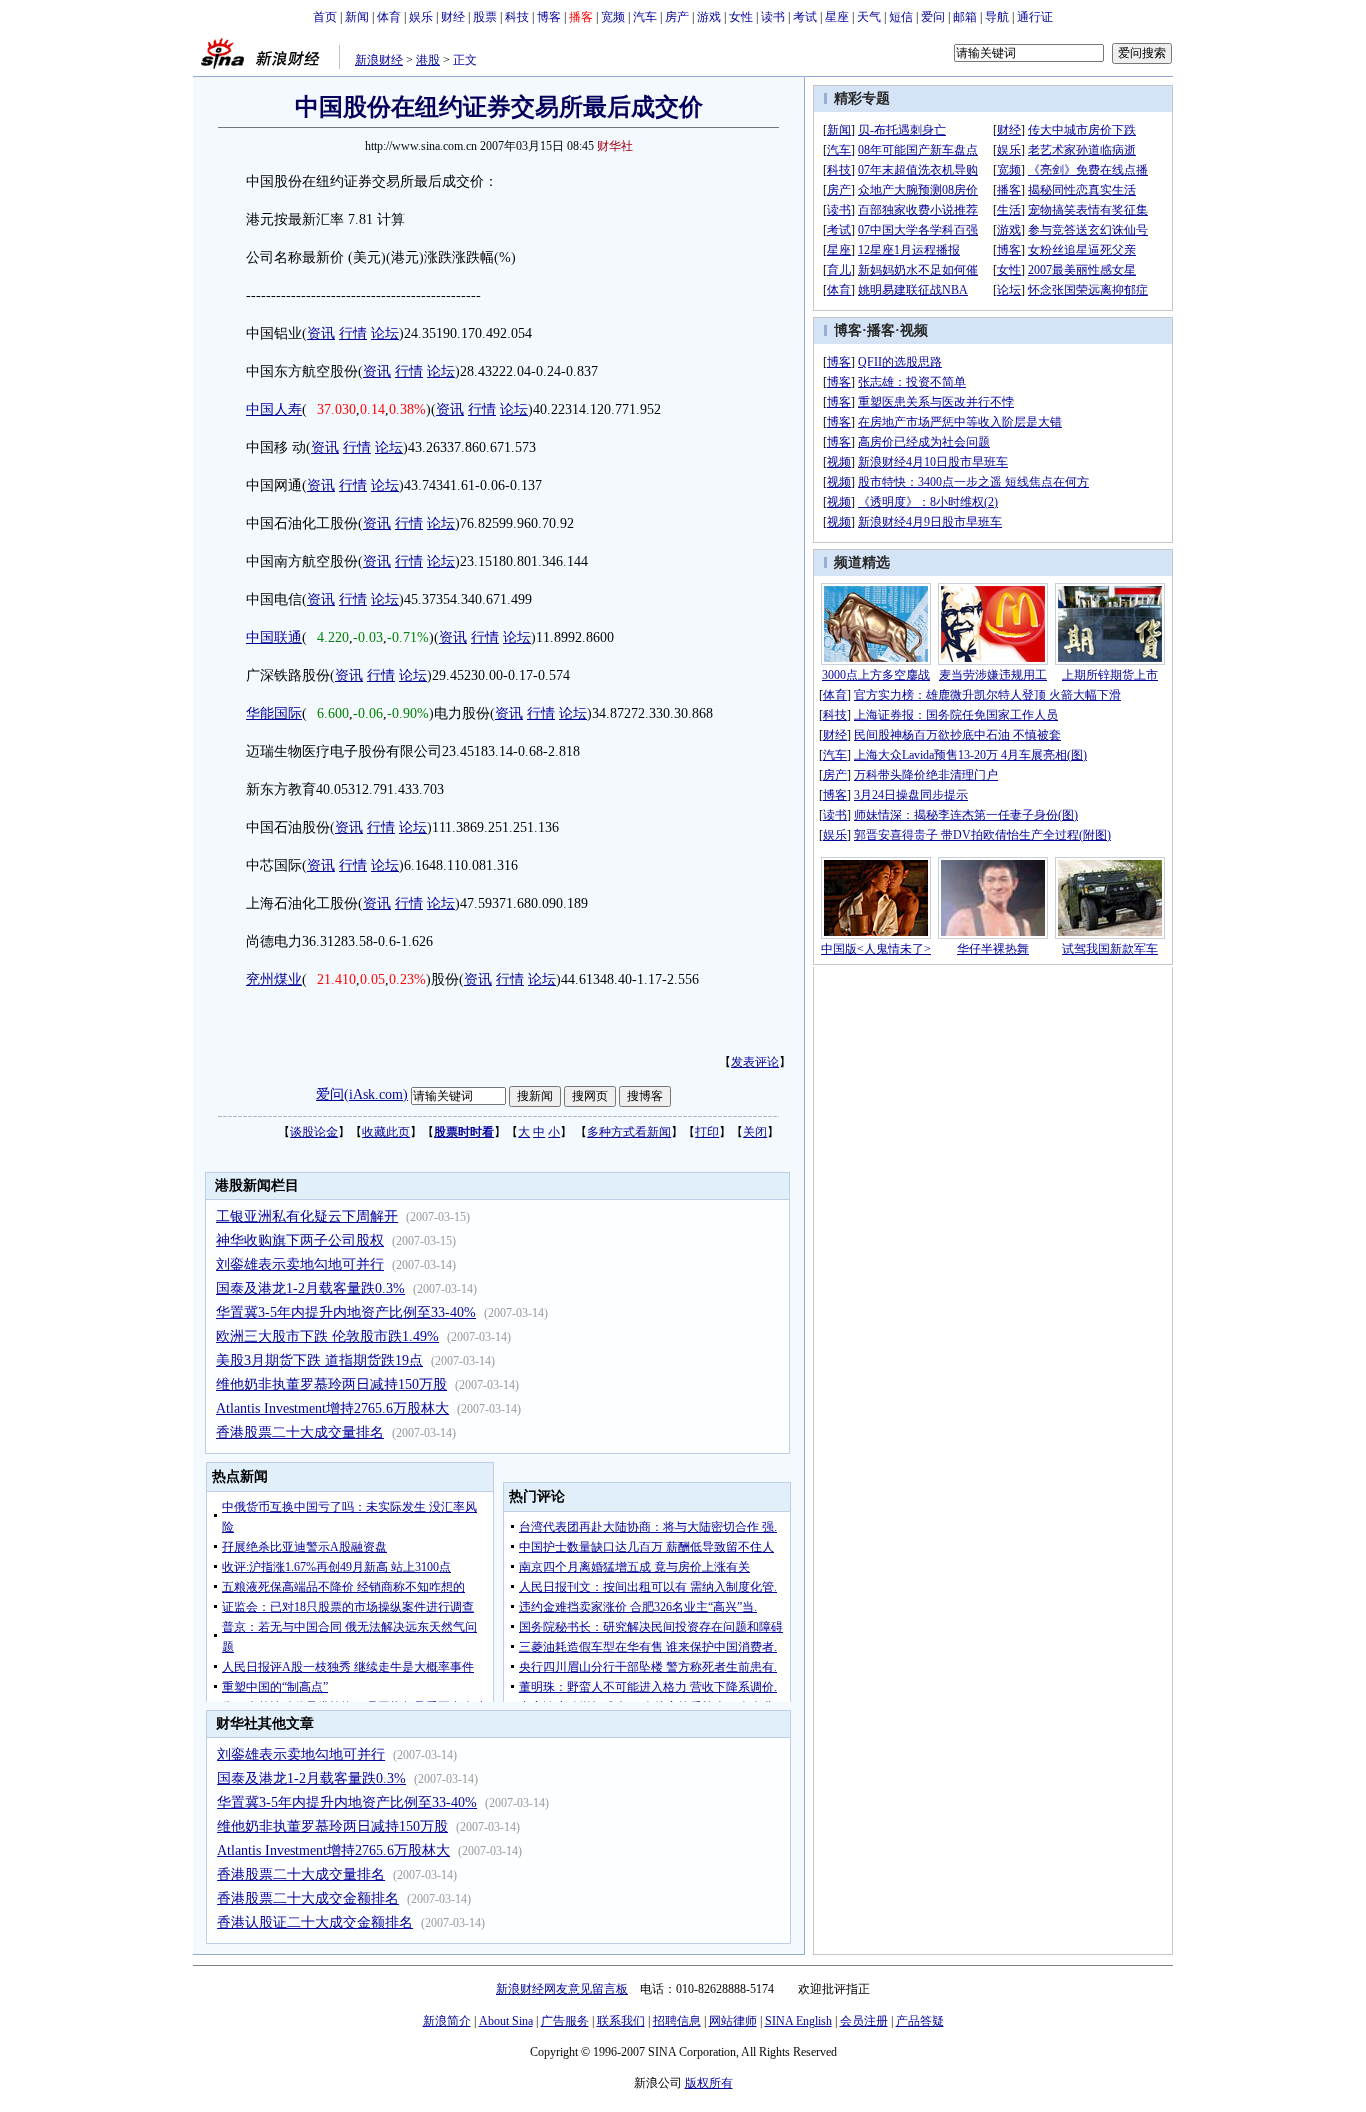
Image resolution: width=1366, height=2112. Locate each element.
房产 (677, 17)
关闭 (755, 1132)
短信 (901, 17)
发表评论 (755, 1062)
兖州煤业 (274, 979)
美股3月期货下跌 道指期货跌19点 (319, 1360)
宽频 (613, 17)
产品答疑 (920, 2021)
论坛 (385, 333)
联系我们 (621, 2021)
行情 (353, 333)
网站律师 (733, 2021)
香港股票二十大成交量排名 (300, 1432)
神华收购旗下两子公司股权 (300, 1240)
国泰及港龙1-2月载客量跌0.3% (310, 1288)
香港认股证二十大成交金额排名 (315, 1922)
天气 (869, 17)
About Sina (506, 2021)
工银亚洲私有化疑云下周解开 (307, 1216)
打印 (707, 1132)
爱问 (933, 17)
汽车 (645, 17)
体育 (389, 17)
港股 (428, 60)
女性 (741, 17)
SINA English (798, 2021)
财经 (453, 17)
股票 (485, 17)
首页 (325, 17)
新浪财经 (379, 60)
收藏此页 (386, 1132)
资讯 (321, 333)
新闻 (357, 17)
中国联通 (274, 637)
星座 (837, 17)
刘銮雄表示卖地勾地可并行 (300, 1264)
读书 (773, 17)
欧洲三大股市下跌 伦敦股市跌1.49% (327, 1336)
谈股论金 (314, 1132)
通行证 (1035, 17)
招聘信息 (677, 2021)
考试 (805, 17)
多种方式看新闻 (629, 1132)
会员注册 (864, 2021)
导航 (997, 17)
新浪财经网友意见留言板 (562, 1989)
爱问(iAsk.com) (362, 1094)
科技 (517, 17)
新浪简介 (447, 2021)
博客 (549, 17)
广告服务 (565, 2021)
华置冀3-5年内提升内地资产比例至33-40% (346, 1312)
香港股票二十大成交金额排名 (308, 1898)
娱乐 (421, 17)
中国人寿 (274, 409)
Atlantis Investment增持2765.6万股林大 (332, 1408)
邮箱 (965, 17)
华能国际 (274, 713)
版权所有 (709, 2083)
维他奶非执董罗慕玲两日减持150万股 (331, 1384)
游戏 (709, 17)
